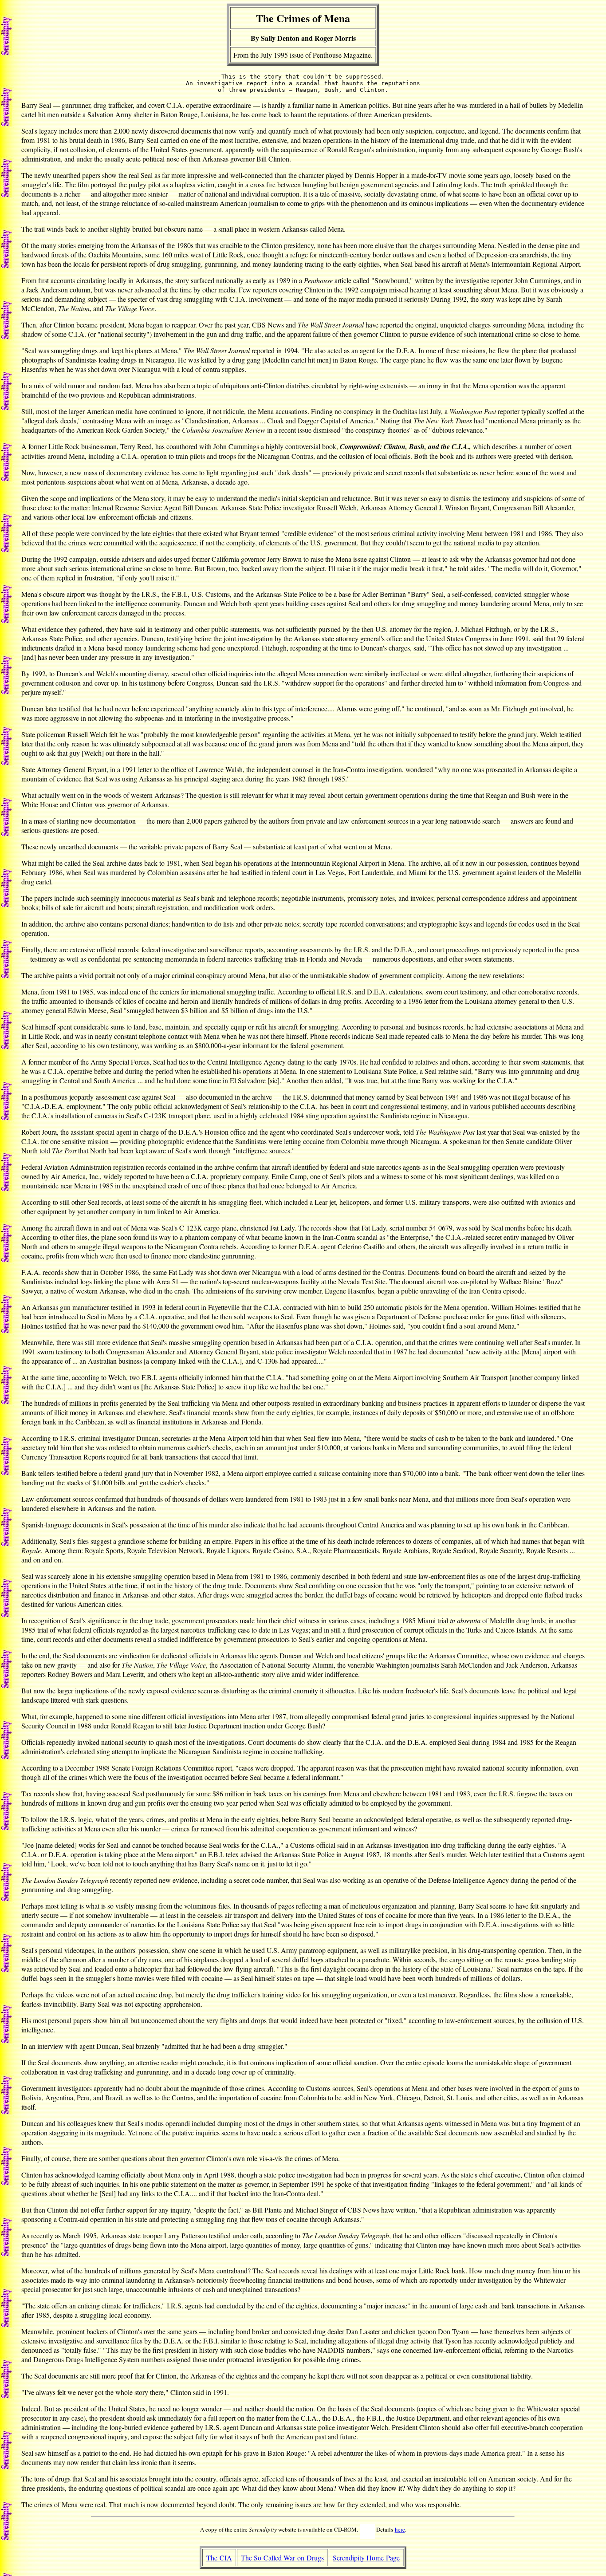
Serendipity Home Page (366, 2558)
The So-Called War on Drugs (282, 2558)
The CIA (219, 2558)
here (400, 2529)
